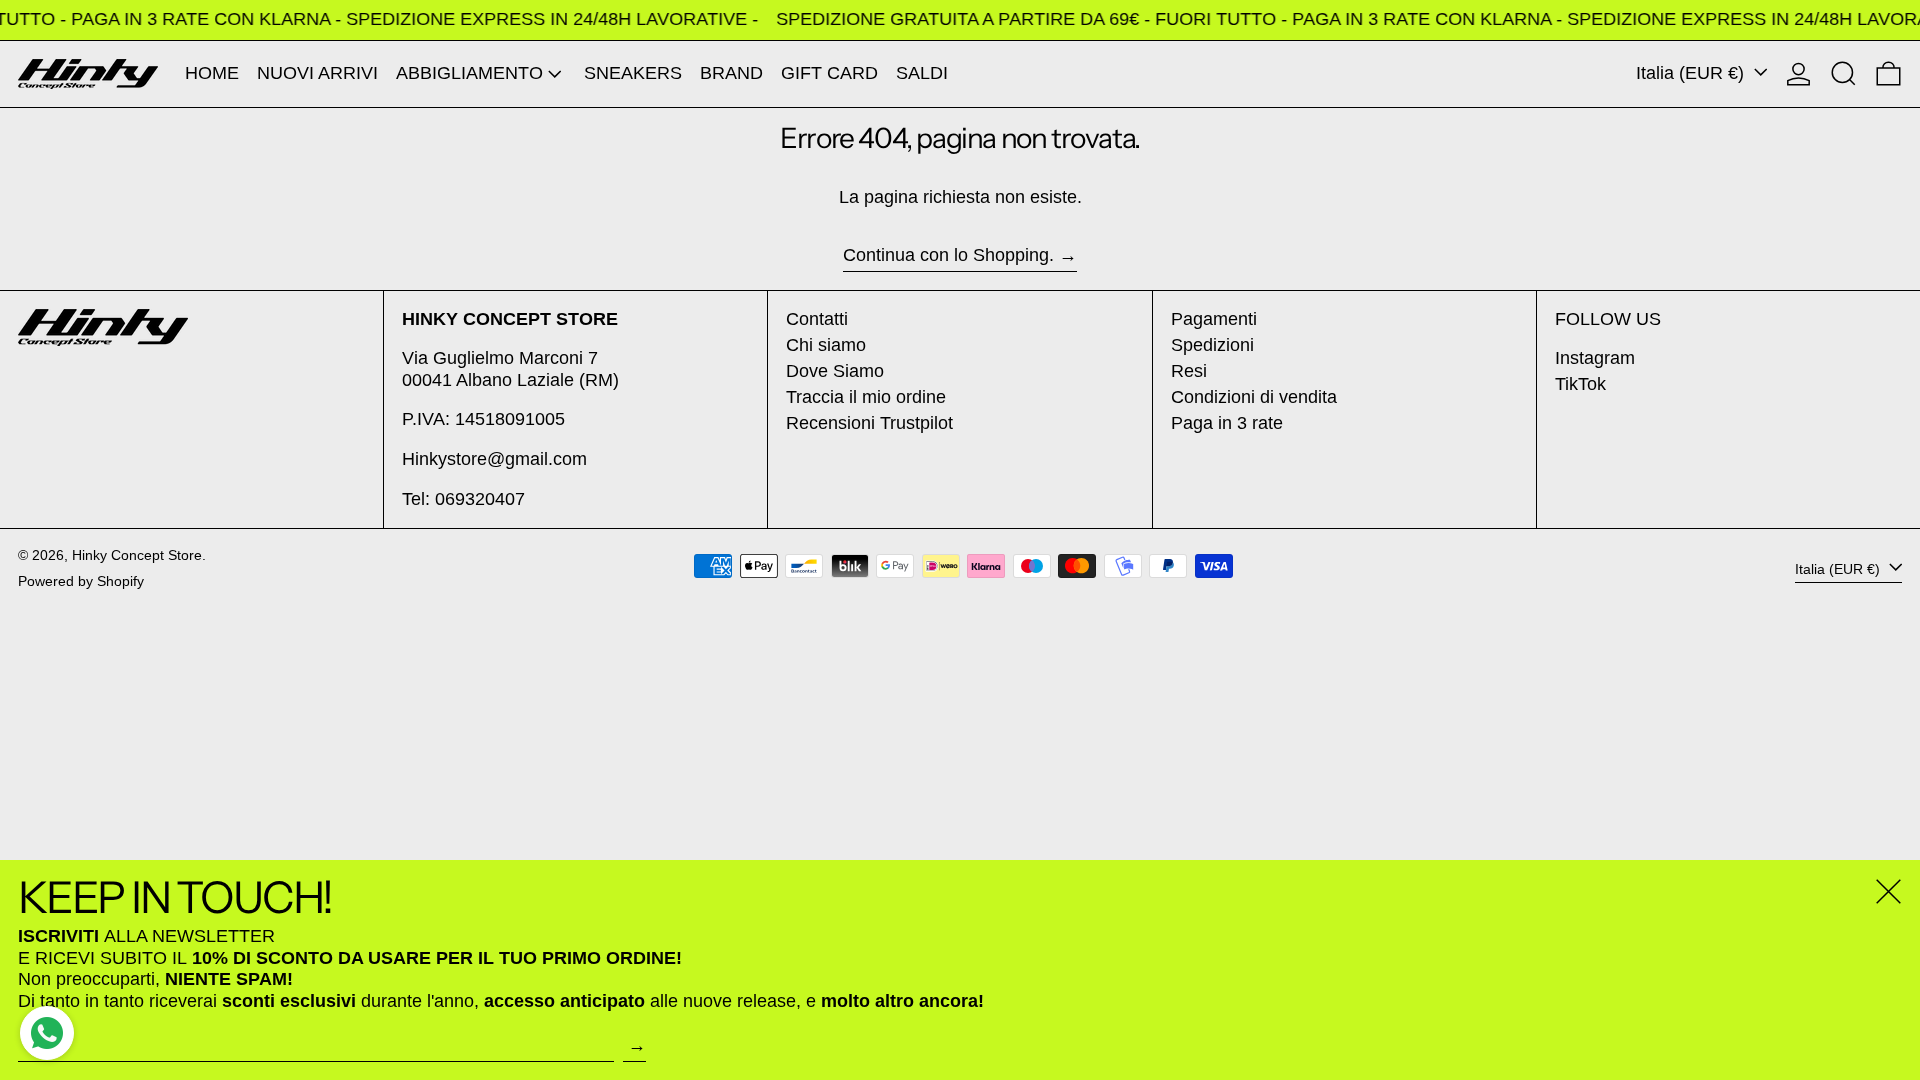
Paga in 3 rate (1227, 423)
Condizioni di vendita (1254, 397)
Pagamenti (1214, 319)
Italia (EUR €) (1692, 73)
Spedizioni (1212, 345)
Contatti (817, 319)
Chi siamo (826, 345)
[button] (1843, 74)
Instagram (1595, 358)
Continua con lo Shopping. (948, 255)
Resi (1189, 371)
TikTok (1580, 384)
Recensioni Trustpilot (869, 423)
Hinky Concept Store (137, 555)
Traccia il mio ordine (866, 397)
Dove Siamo (835, 371)
